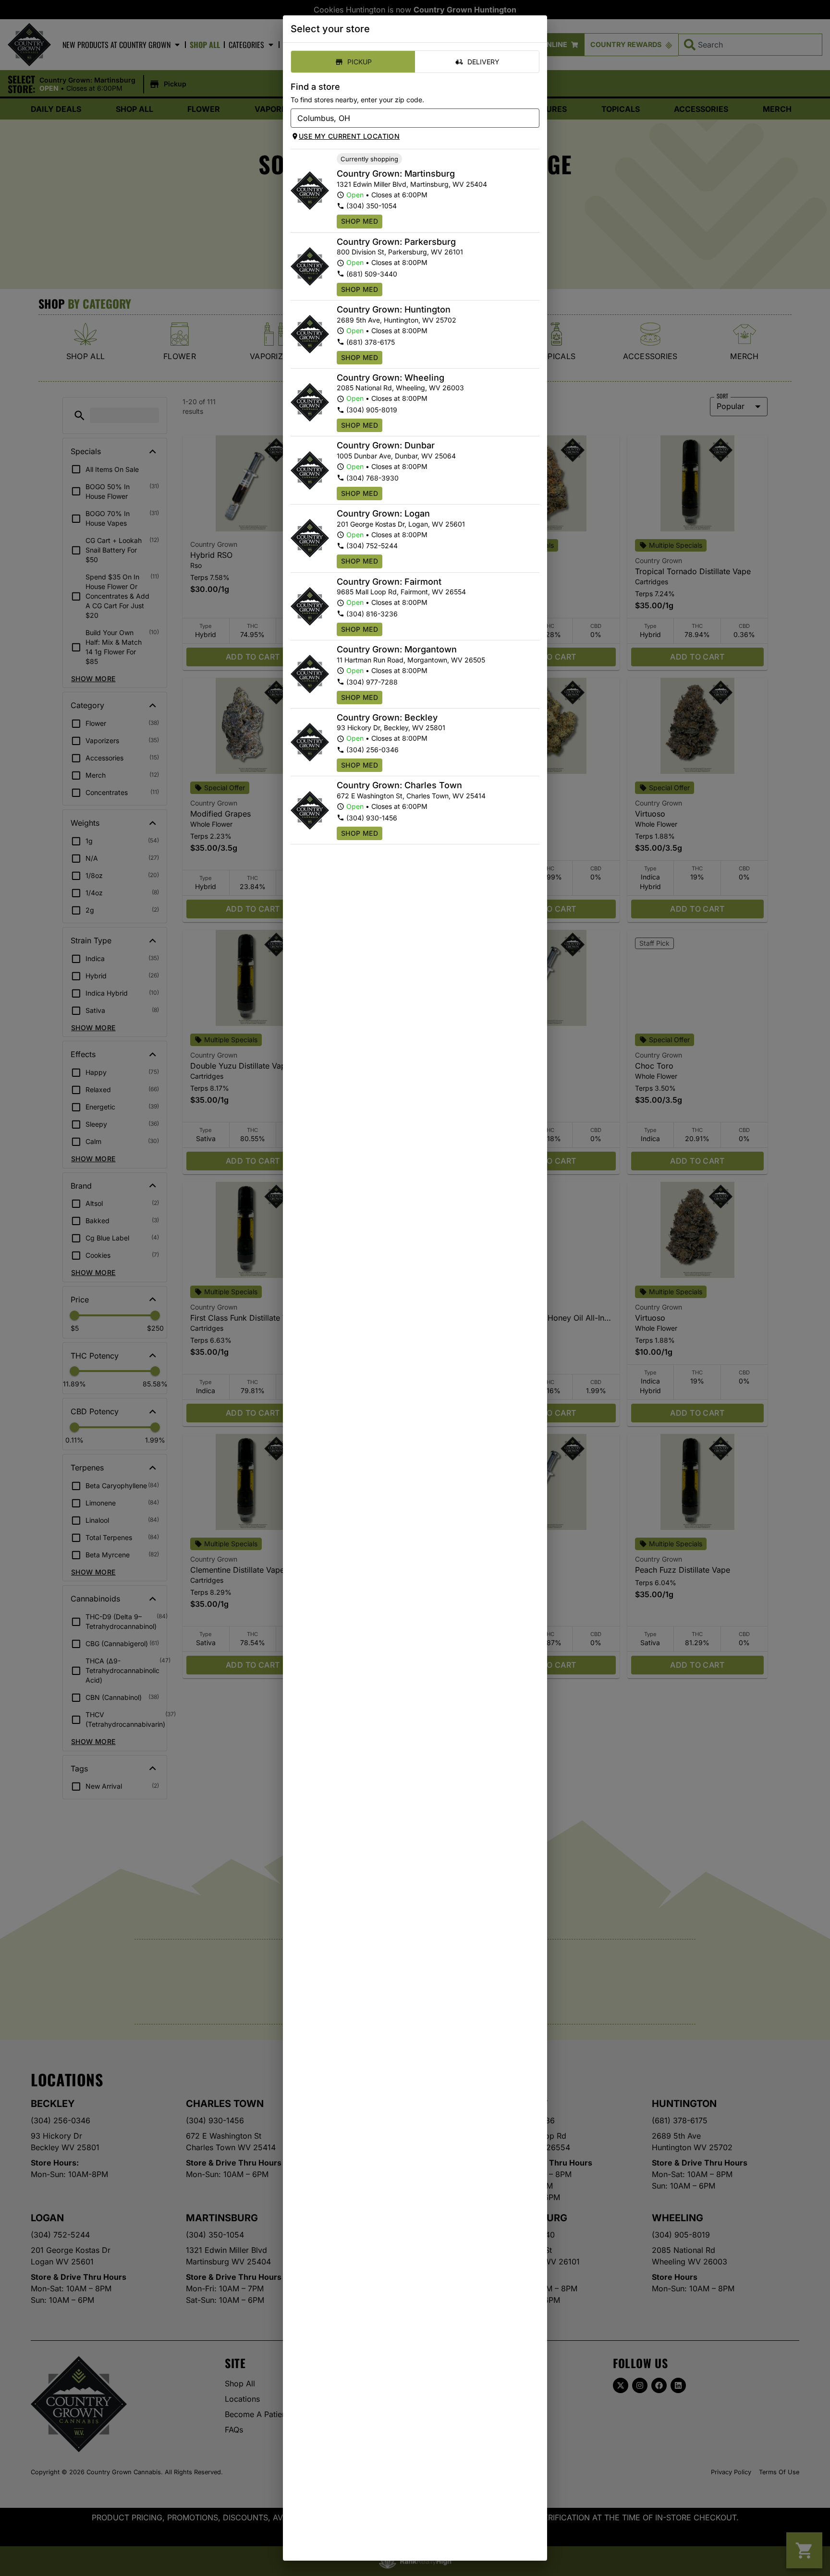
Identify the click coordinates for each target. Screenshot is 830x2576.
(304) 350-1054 (372, 206)
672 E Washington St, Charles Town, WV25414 (411, 796)
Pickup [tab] (360, 62)
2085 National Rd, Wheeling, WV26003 (400, 388)
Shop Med (360, 221)
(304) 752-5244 (372, 546)
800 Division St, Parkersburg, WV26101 (400, 252)
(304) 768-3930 (372, 478)
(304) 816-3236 (372, 614)
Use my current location (349, 136)
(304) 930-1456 (372, 818)
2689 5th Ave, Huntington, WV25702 (397, 320)
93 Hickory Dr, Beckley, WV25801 (391, 728)
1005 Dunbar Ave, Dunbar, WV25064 (396, 456)
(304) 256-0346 (372, 750)
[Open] (532, 119)
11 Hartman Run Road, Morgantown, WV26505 (411, 660)
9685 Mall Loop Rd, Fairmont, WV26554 (401, 592)
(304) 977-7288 (372, 682)
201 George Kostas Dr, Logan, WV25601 (401, 524)
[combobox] (407, 118)
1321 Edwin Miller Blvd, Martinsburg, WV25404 (412, 184)
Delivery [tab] (483, 62)
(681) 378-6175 (371, 342)
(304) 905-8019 (372, 410)
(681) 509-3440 (372, 274)
